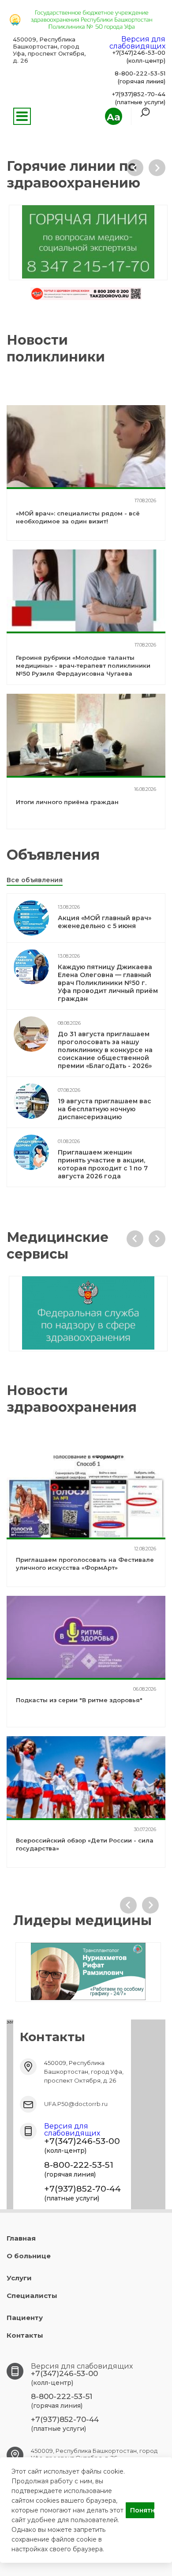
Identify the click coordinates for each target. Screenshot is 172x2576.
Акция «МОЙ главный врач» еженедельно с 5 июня (105, 922)
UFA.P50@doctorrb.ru (76, 2104)
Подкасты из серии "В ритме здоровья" (79, 1700)
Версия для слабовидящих (137, 43)
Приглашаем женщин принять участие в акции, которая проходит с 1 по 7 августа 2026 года (103, 1164)
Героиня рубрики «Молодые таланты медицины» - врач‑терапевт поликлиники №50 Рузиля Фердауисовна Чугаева (83, 666)
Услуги (19, 2278)
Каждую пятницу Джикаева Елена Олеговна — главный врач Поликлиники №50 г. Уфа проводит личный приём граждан (108, 983)
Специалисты (32, 2296)
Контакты (25, 2335)
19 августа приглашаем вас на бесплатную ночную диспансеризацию (105, 1109)
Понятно (142, 2510)
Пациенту (25, 2318)
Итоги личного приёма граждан (67, 802)
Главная (21, 2238)
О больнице (29, 2256)
